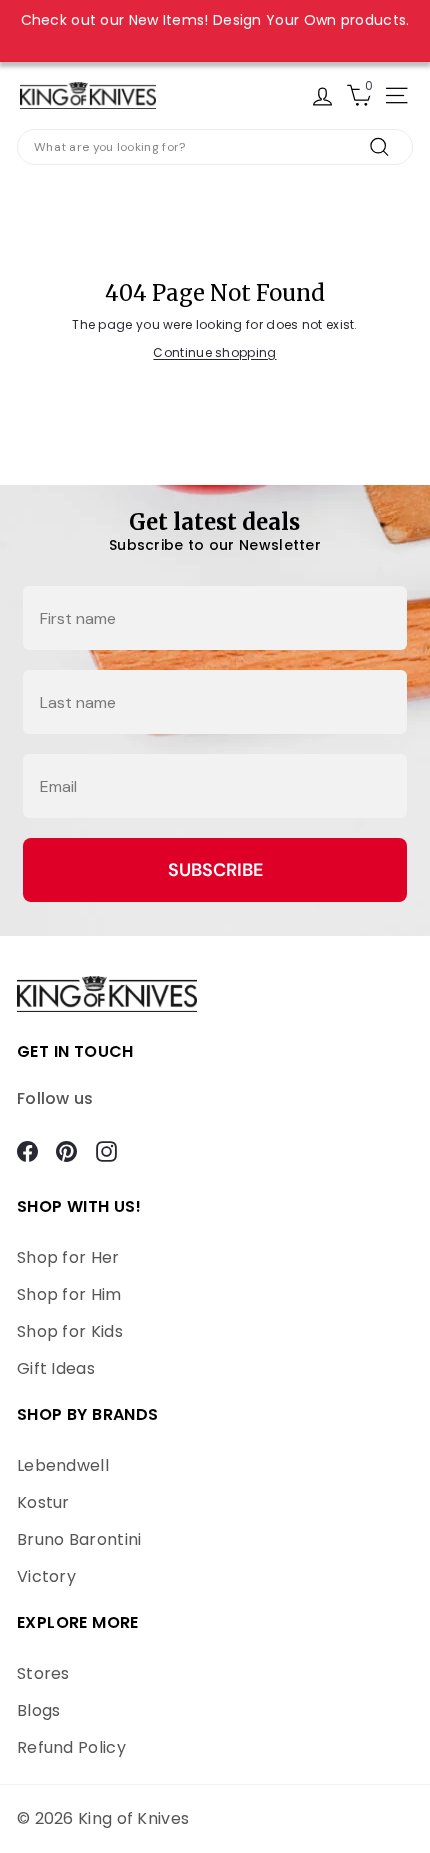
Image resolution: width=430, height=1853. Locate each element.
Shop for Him (69, 1294)
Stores (43, 1673)
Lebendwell (63, 1465)
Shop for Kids (70, 1331)
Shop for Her (68, 1257)
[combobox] (215, 147)
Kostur (43, 1502)
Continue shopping (214, 352)
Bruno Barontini (79, 1539)
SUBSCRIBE (215, 870)
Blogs (39, 1710)
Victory (46, 1576)
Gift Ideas (56, 1368)
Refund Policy (71, 1747)
